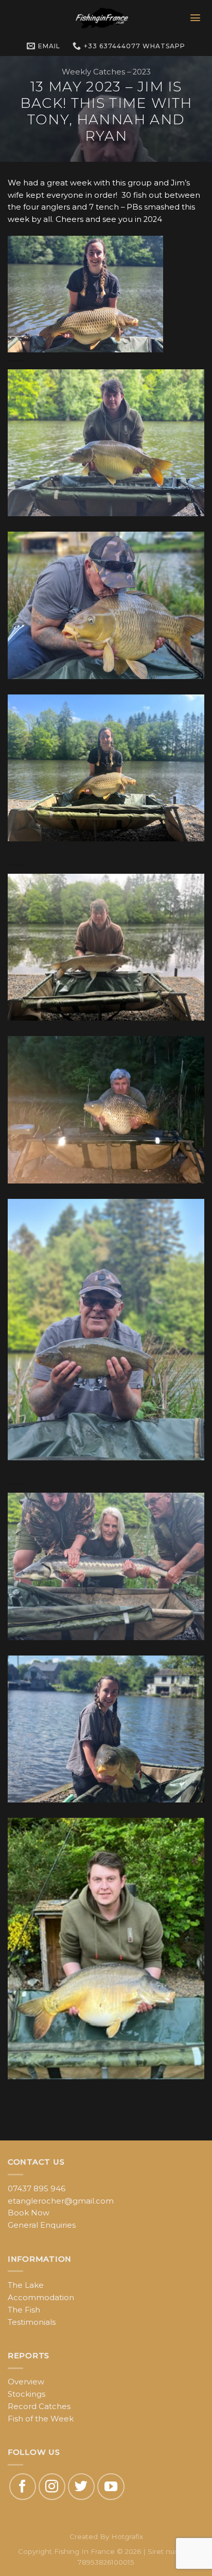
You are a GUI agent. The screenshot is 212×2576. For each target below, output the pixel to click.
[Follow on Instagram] (52, 2487)
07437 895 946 (37, 2189)
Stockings (26, 2394)
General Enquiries (42, 2225)
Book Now (29, 2213)
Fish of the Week (41, 2419)
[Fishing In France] (102, 18)
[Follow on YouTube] (111, 2487)
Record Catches (39, 2406)
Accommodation (41, 2298)
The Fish (24, 2310)
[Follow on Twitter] (81, 2487)
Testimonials (32, 2322)
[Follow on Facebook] (23, 2487)
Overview (26, 2382)
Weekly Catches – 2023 (106, 72)
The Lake (26, 2285)
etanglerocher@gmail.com (61, 2201)
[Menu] (196, 18)
